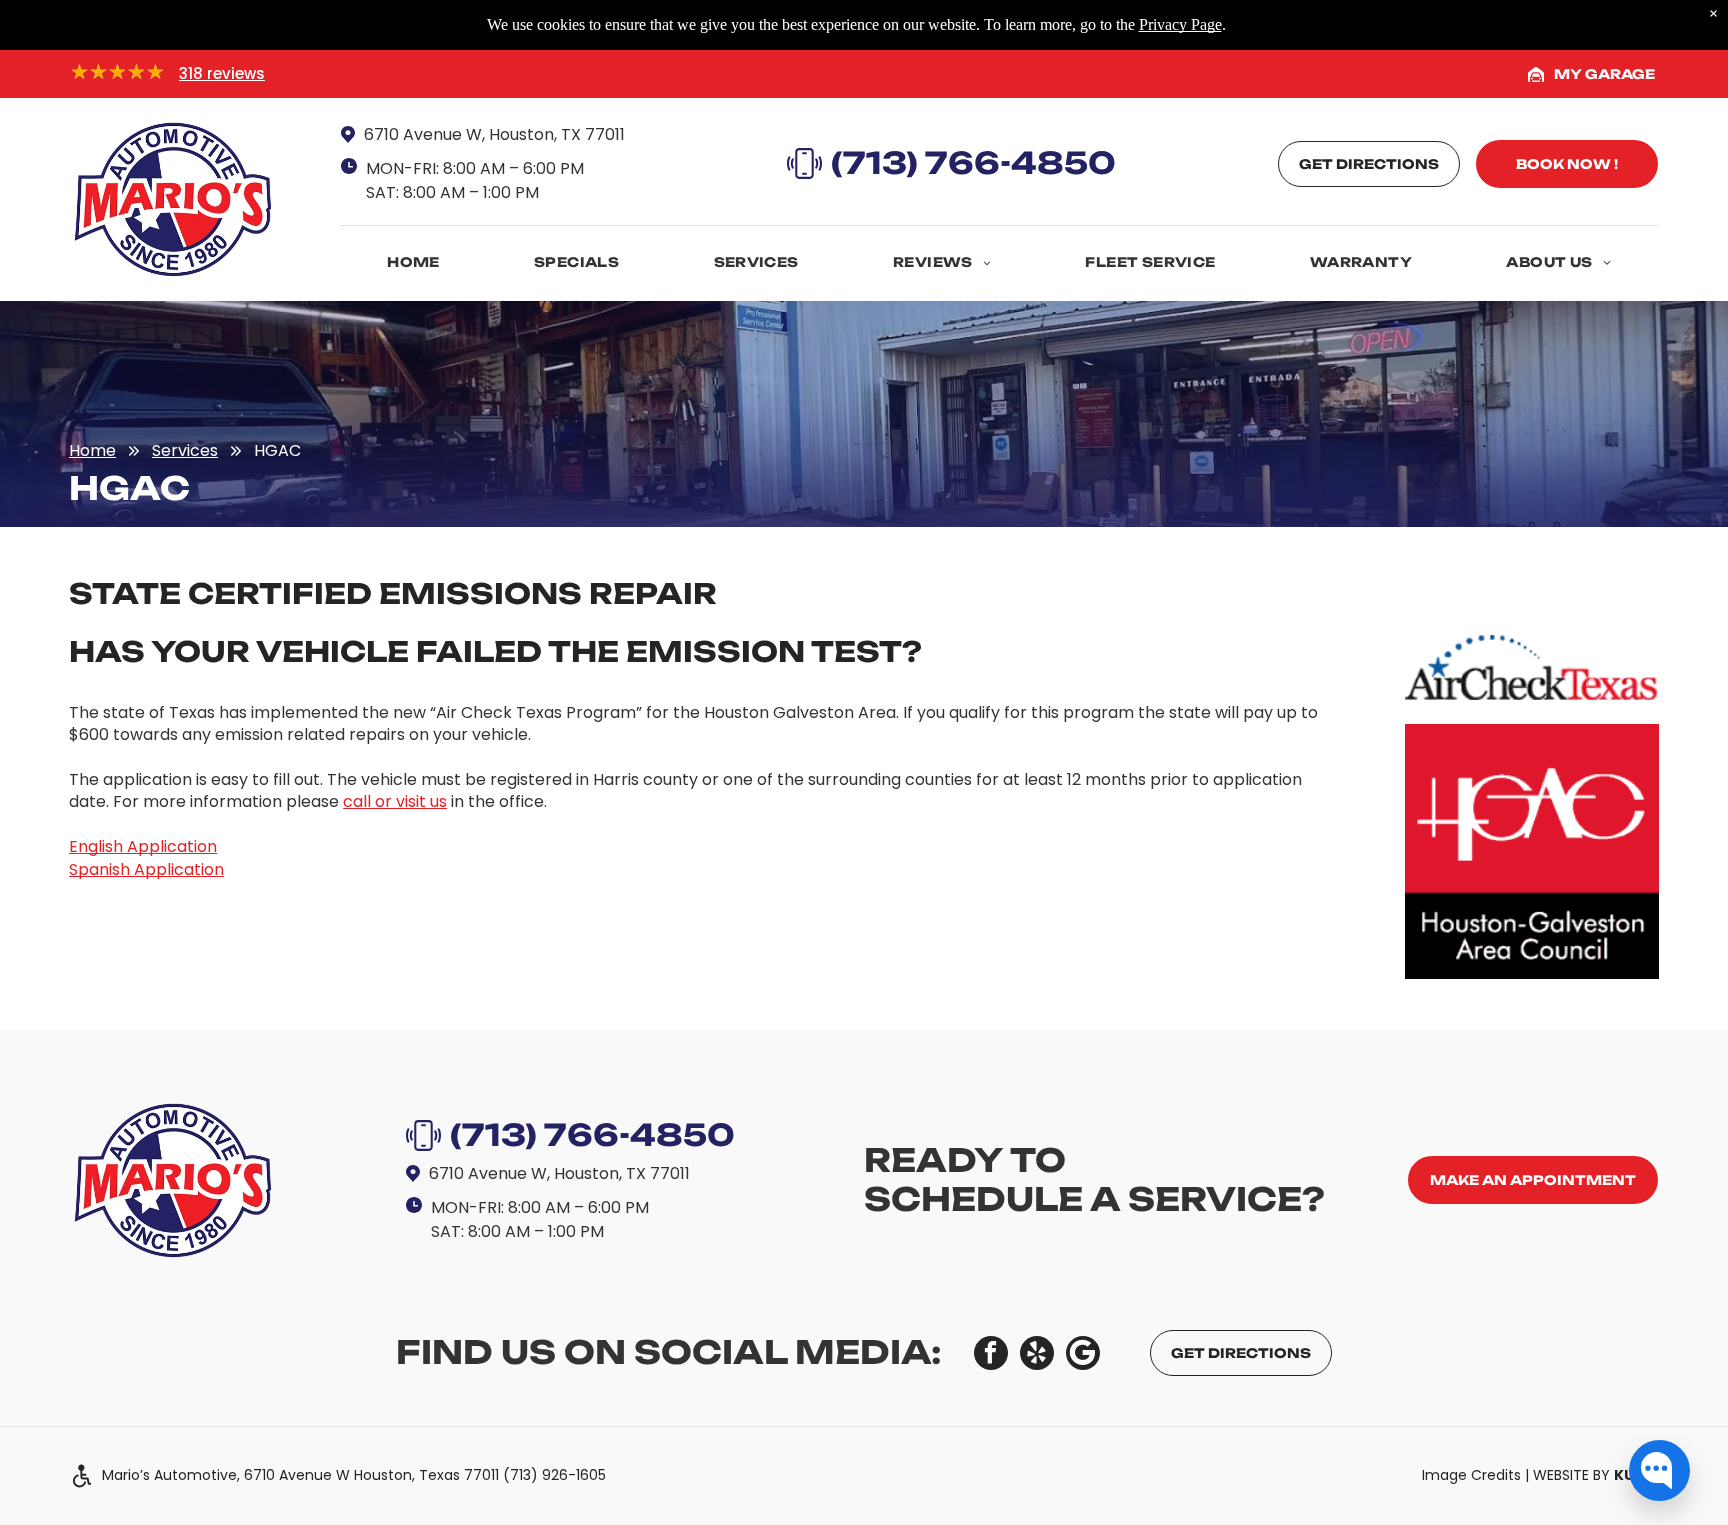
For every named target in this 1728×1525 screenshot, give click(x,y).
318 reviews (222, 73)
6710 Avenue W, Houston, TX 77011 (494, 134)
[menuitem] (413, 259)
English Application (143, 846)
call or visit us (395, 801)
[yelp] (1037, 1355)
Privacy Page (1180, 24)
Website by (1595, 1475)
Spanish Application (146, 869)
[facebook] (991, 1355)
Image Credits (1471, 1475)
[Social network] (1083, 1355)
